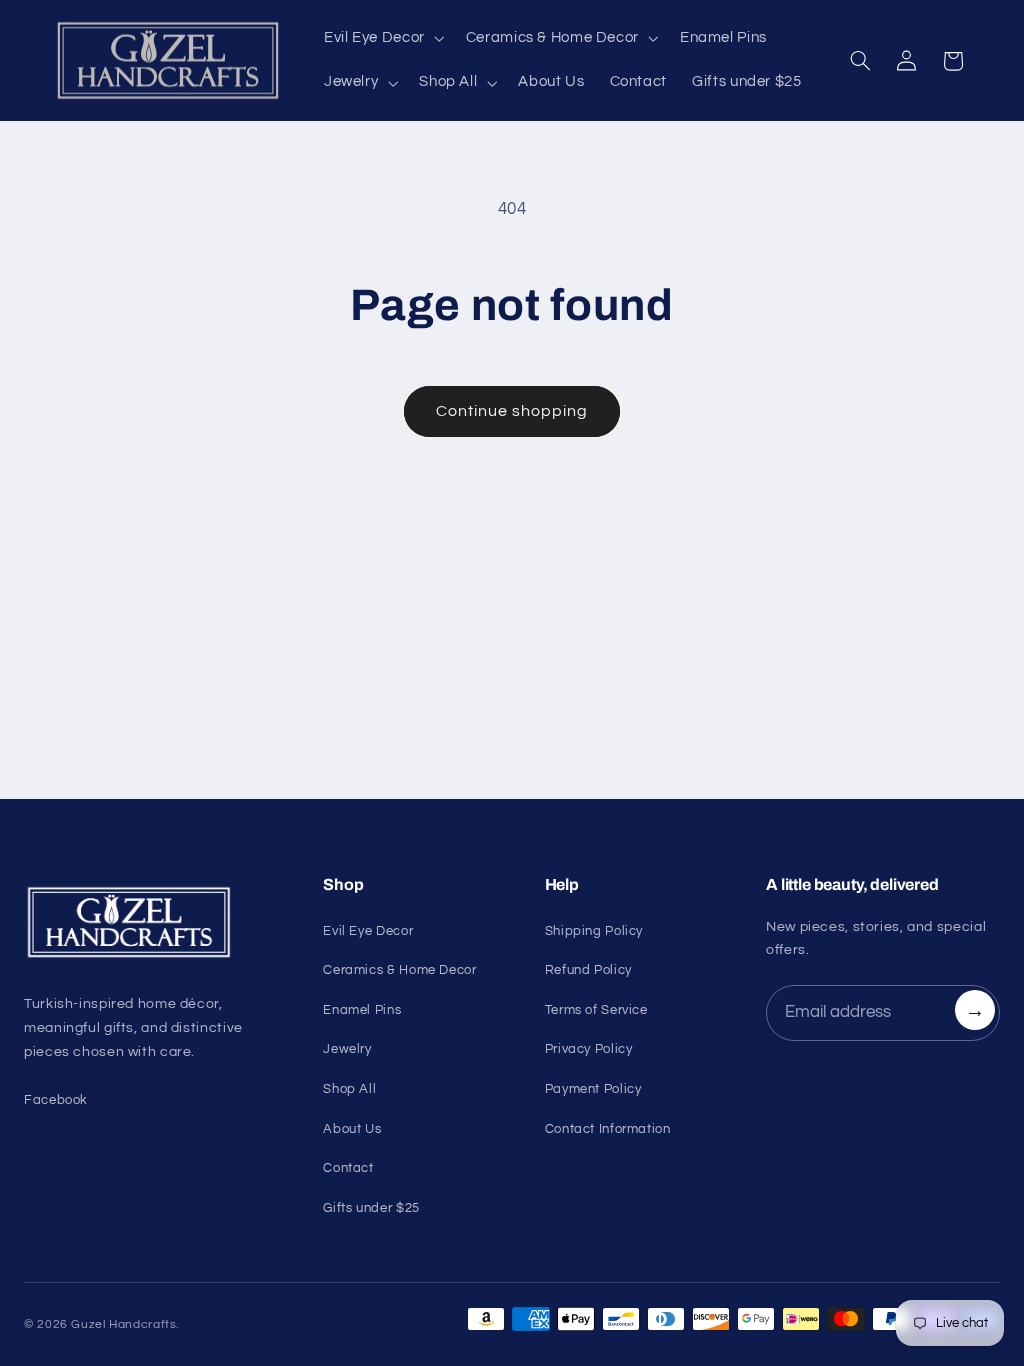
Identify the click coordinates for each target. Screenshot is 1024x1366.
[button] (382, 39)
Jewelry (347, 1049)
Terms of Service (596, 1010)
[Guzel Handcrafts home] (149, 923)
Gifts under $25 (371, 1208)
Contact (348, 1168)
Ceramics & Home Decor (399, 970)
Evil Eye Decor (368, 931)
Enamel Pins (362, 1010)
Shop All (349, 1089)
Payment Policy (593, 1089)
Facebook (56, 1100)
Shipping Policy (594, 931)
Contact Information (608, 1129)
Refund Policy (588, 970)
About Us (352, 1129)
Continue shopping (512, 411)
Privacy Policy (589, 1049)
